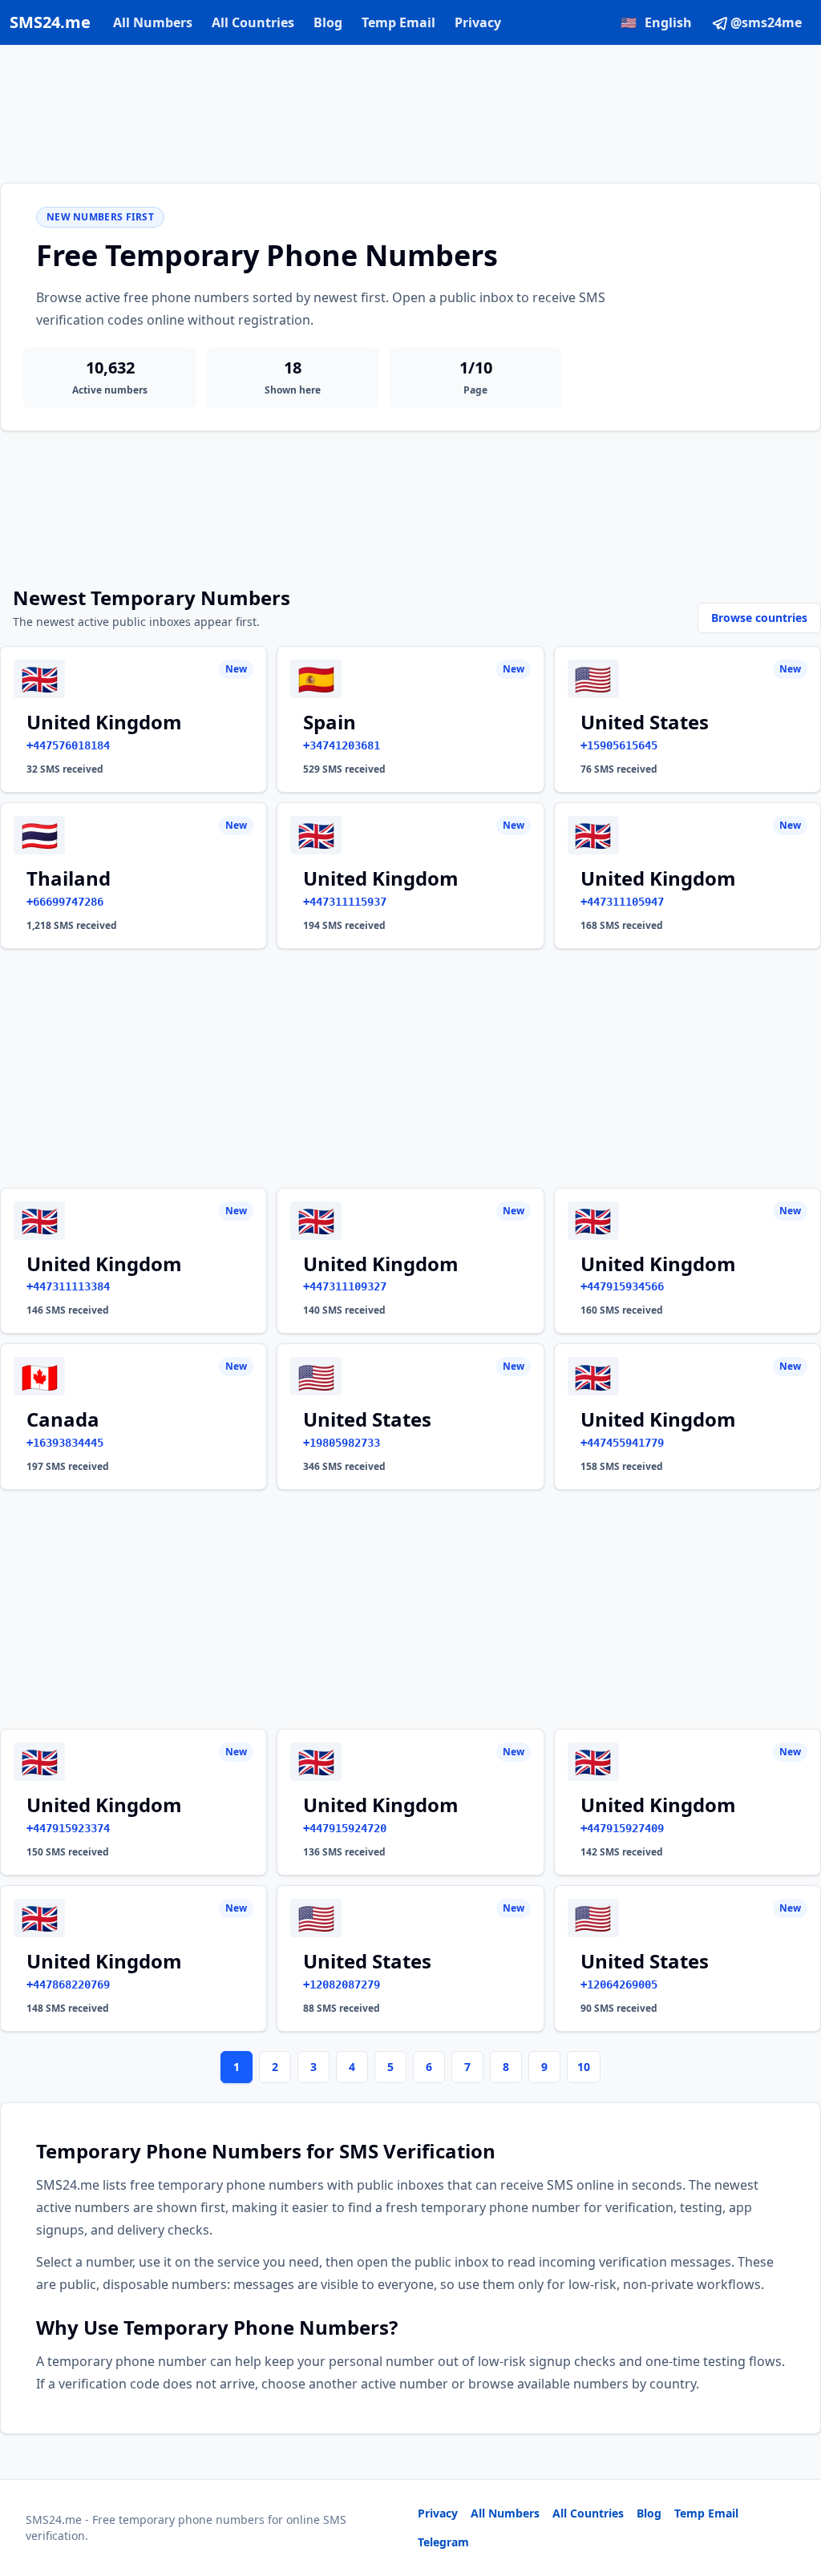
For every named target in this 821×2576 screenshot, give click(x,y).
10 (584, 2067)
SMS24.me (50, 22)
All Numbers (153, 22)
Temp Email (398, 22)
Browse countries (759, 618)
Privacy (478, 22)
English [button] (656, 22)
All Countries (253, 22)
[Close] (791, 2492)
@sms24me (766, 22)
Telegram (443, 2542)
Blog (328, 22)
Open (587, 2544)
